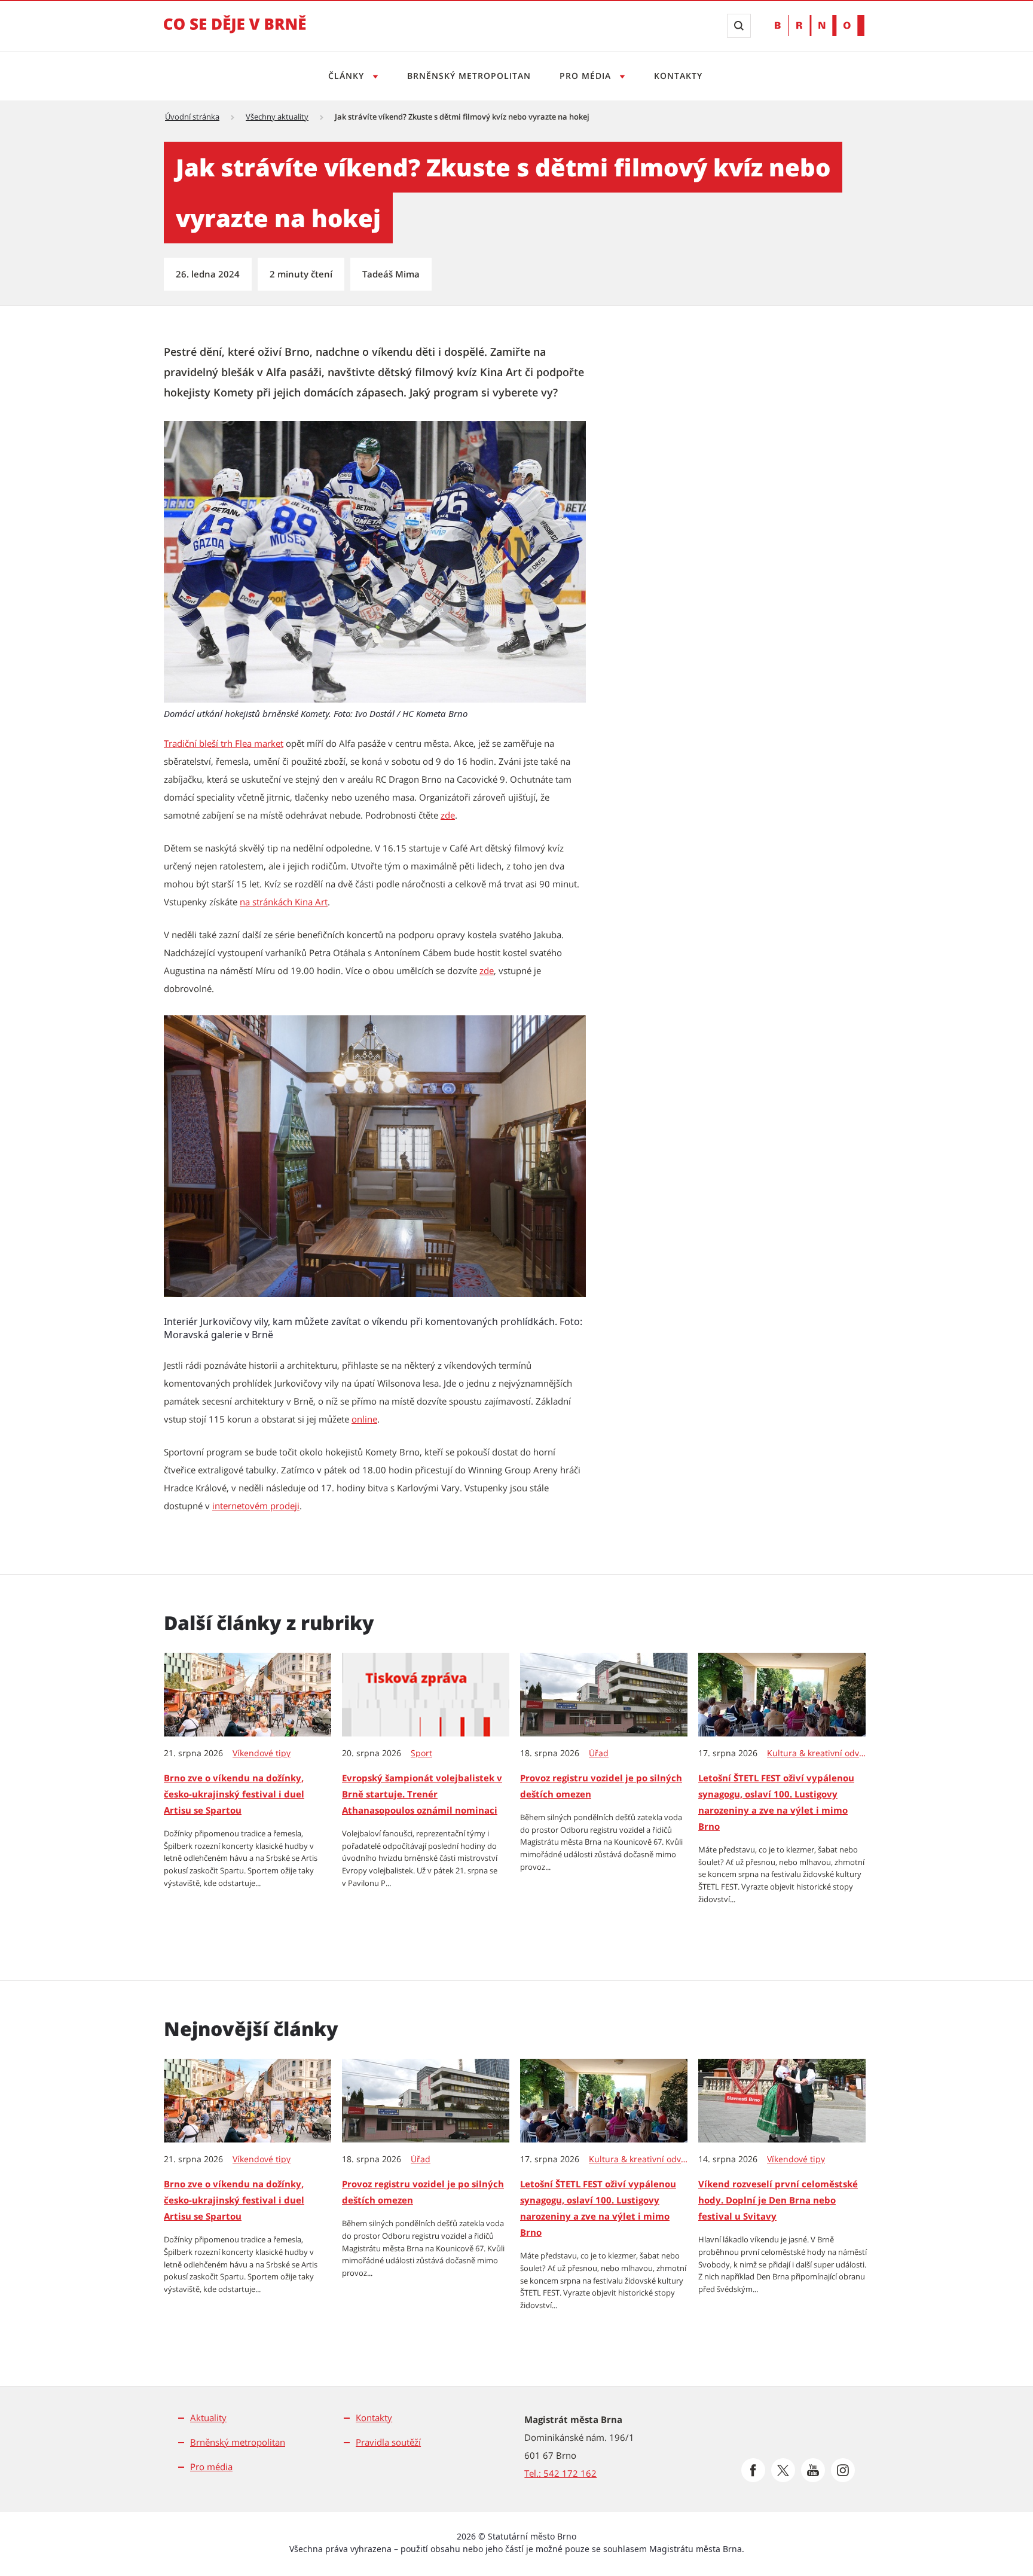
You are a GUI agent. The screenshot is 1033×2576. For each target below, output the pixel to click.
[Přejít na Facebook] (753, 2470)
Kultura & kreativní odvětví (817, 1753)
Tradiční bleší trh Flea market (224, 743)
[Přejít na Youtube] (813, 2470)
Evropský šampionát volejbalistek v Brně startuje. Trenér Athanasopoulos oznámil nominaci (422, 1794)
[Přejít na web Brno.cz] (820, 25)
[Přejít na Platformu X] (783, 2470)
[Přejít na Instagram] (843, 2470)
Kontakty (678, 76)
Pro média (587, 76)
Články (348, 76)
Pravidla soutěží (388, 2442)
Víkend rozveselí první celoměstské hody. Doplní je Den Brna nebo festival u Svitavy (778, 2200)
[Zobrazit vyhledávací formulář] (739, 26)
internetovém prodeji (256, 1506)
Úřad (599, 1753)
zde (448, 815)
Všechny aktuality (277, 117)
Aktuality (208, 2418)
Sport (421, 1753)
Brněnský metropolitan (469, 76)
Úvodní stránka (192, 117)
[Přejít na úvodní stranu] (235, 32)
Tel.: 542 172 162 (560, 2473)
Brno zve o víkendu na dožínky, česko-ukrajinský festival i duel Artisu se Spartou (234, 1794)
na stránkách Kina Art (284, 902)
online (364, 1419)
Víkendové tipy (262, 1753)
